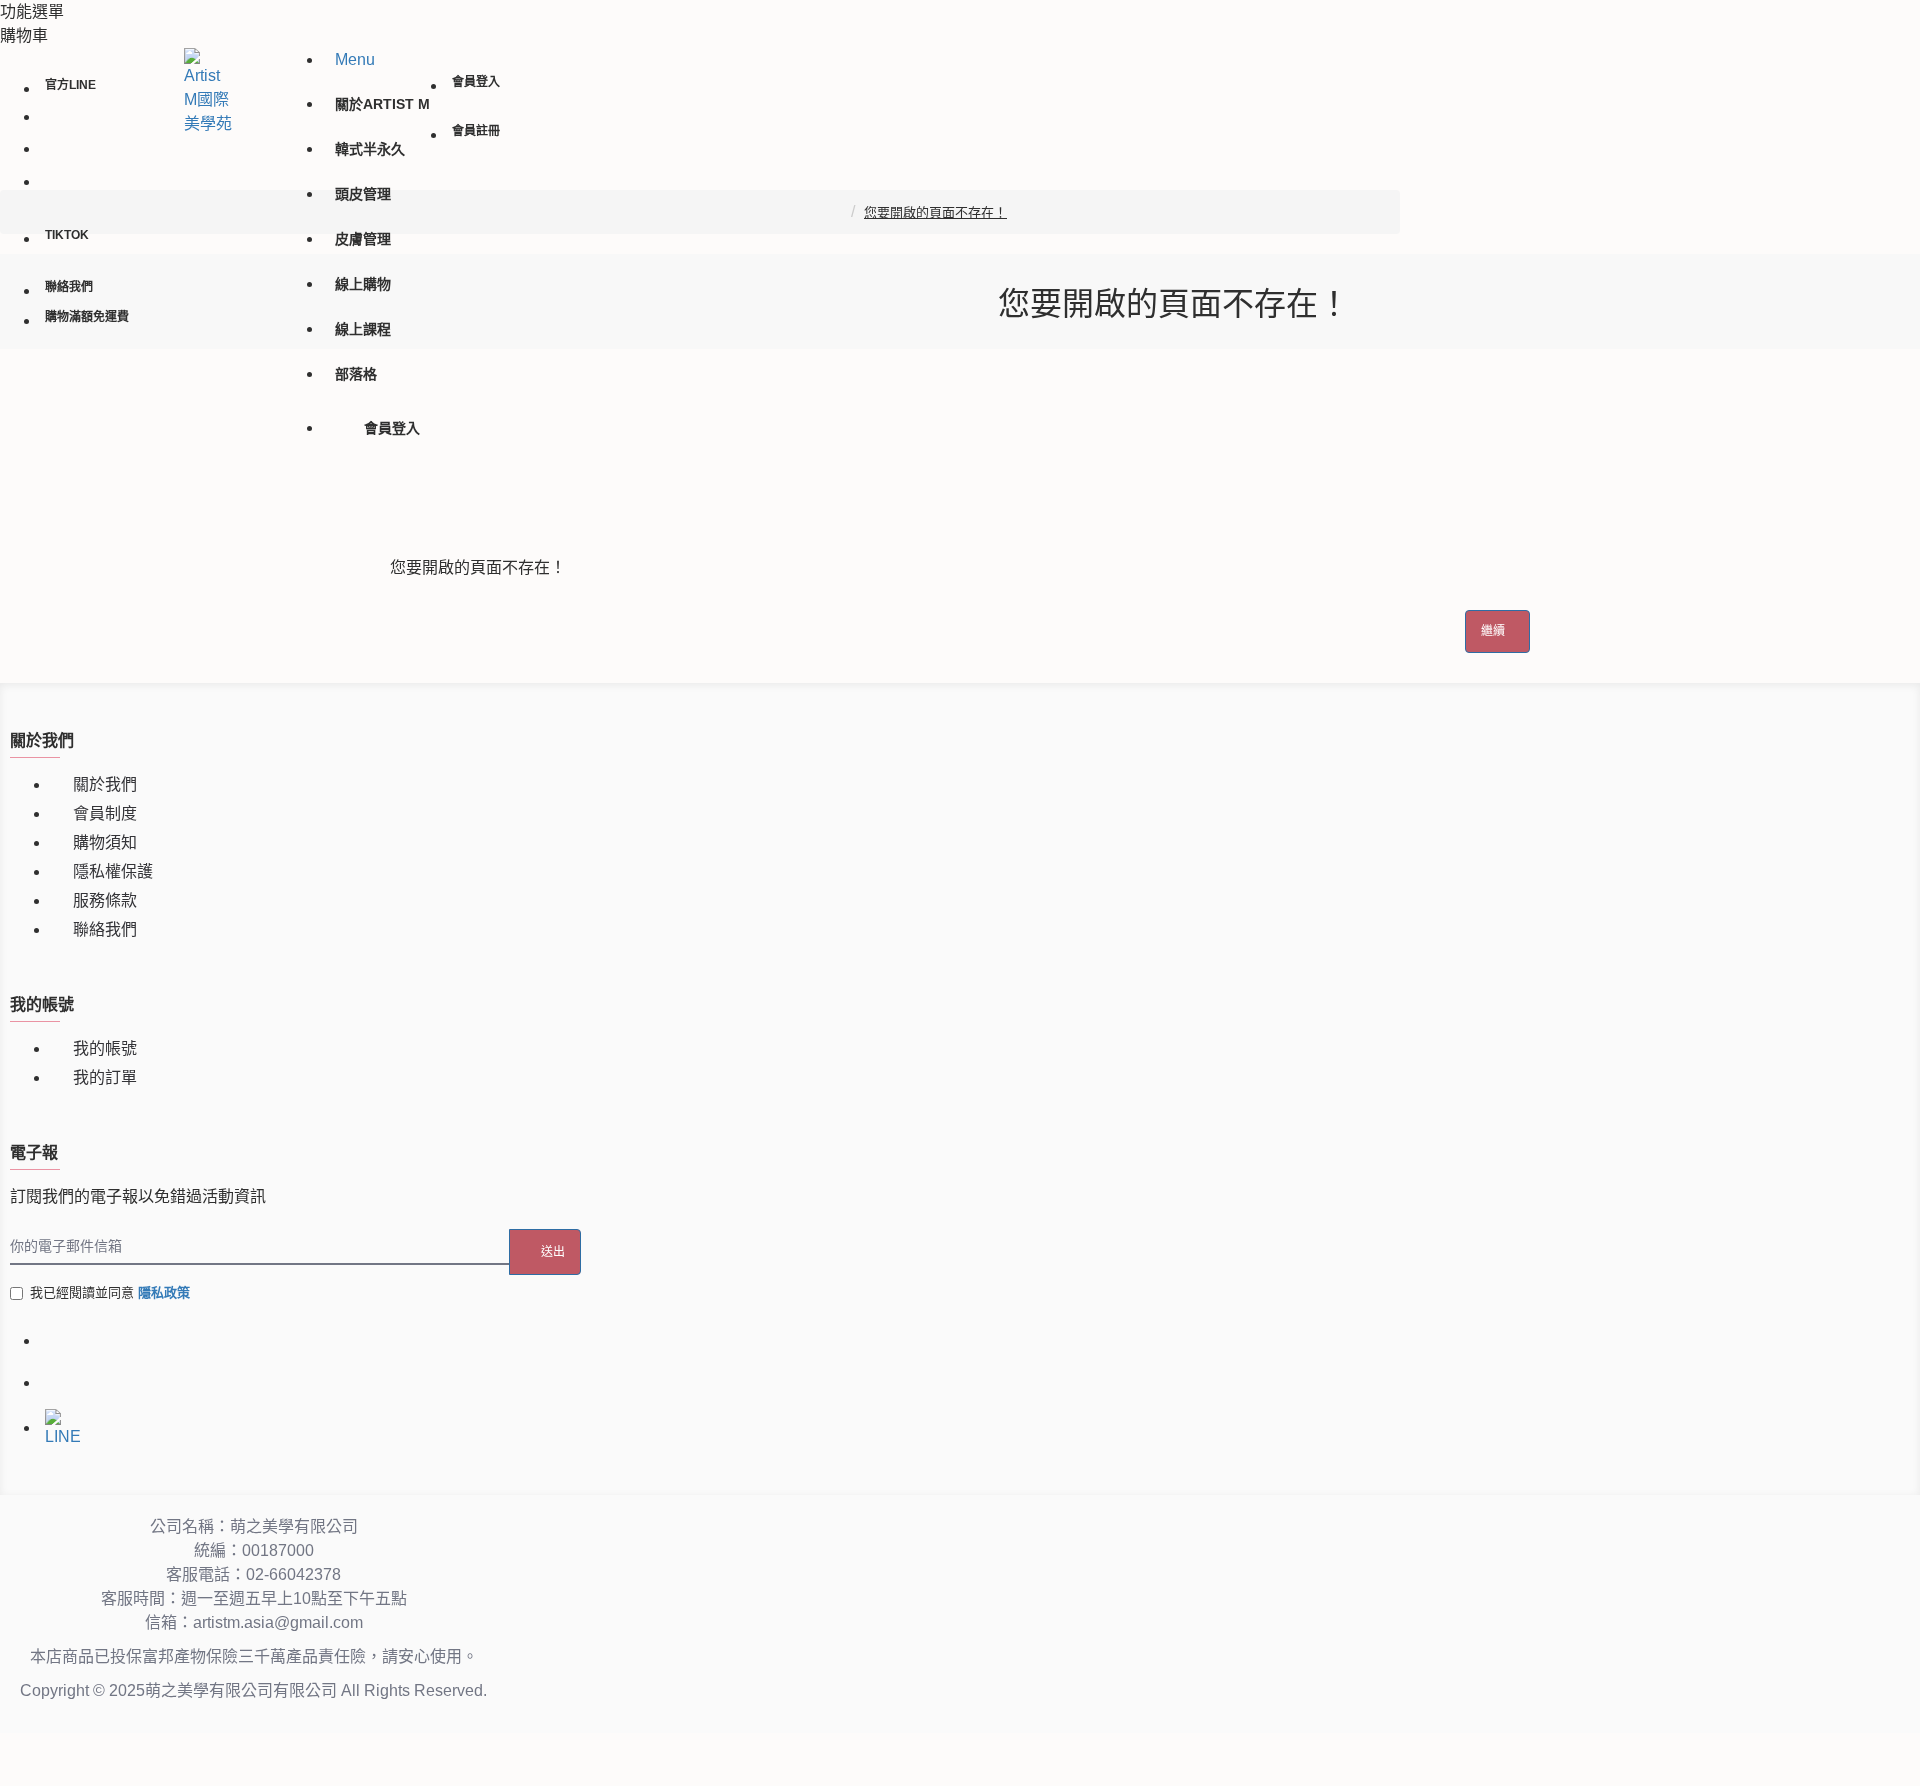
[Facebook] (60, 1344)
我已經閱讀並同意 (110, 1292)
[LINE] (60, 1424)
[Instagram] (60, 1384)
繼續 (1493, 631)
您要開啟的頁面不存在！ (935, 212)
